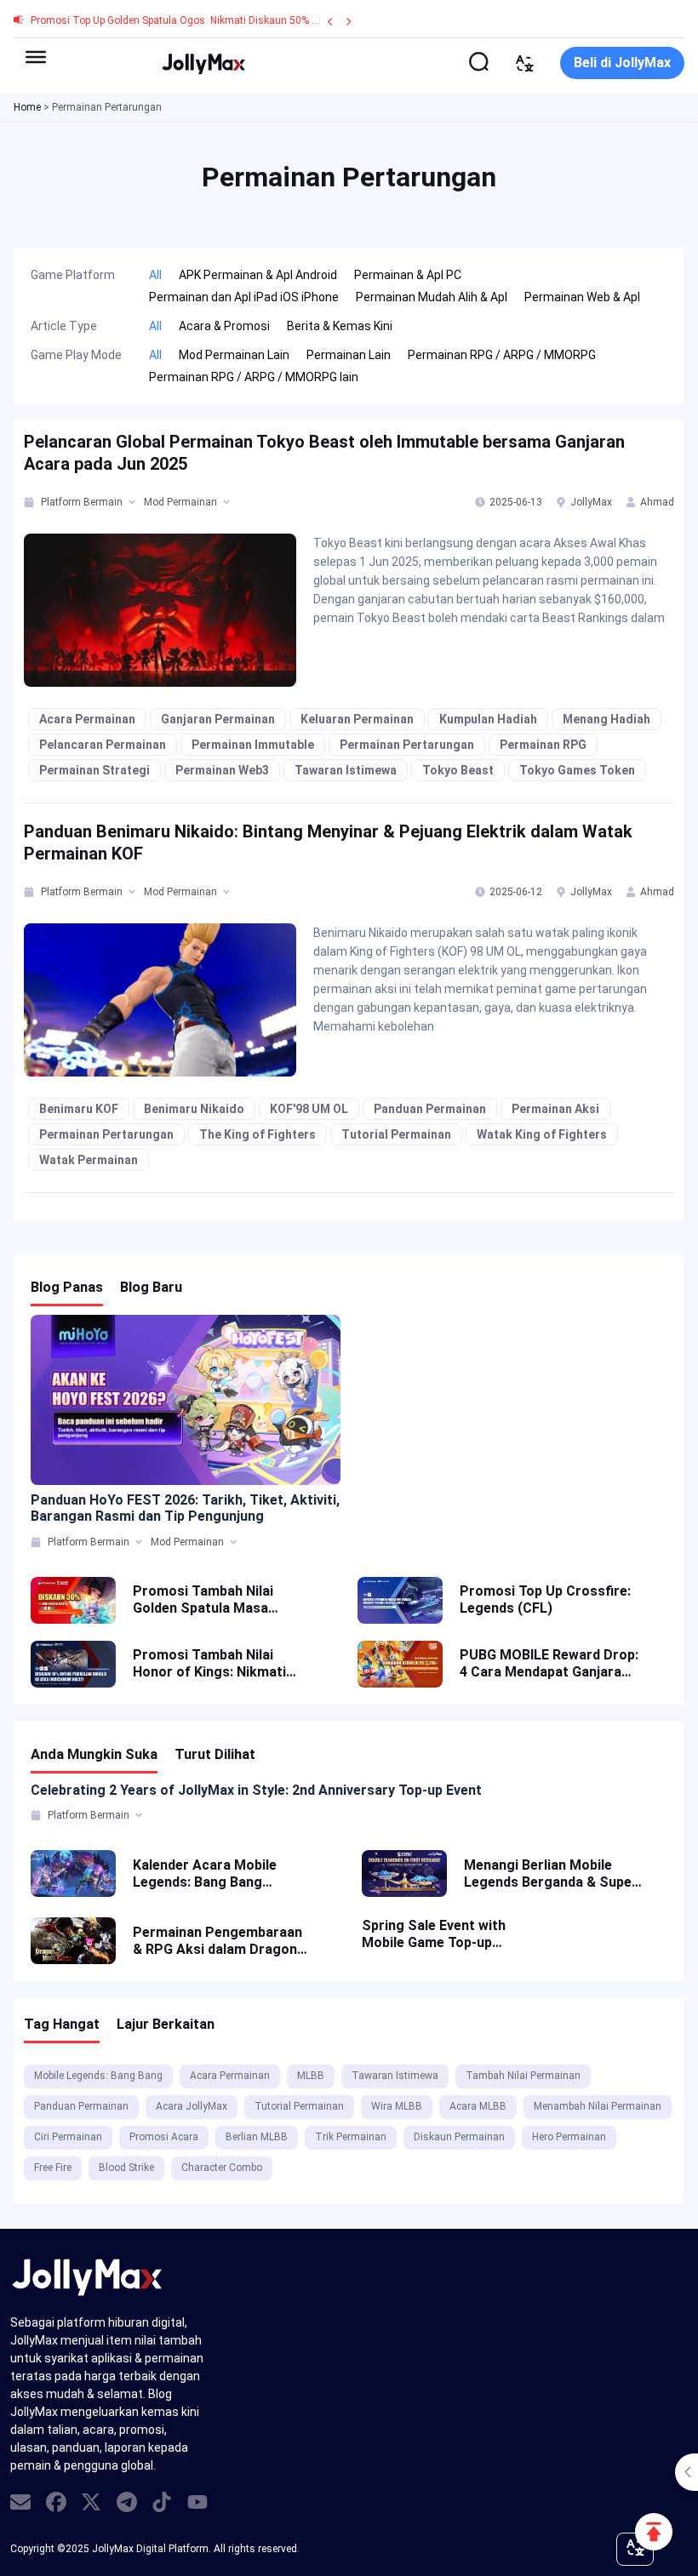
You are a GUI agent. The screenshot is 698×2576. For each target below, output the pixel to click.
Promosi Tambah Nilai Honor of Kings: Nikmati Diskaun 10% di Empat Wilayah (209, 1664)
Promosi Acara (164, 2137)
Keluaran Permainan (357, 719)
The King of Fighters (257, 1134)
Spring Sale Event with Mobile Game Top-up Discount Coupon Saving (441, 1934)
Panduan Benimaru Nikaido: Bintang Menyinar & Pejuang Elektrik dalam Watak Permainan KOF (328, 842)
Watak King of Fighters (542, 1134)
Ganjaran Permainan (218, 719)
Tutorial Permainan (396, 1134)
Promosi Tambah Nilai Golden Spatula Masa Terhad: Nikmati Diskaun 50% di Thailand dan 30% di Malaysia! (217, 1600)
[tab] (30, 502)
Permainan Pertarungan (407, 745)
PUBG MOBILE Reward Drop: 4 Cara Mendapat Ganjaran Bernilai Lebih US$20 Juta (549, 1664)
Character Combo (222, 2168)
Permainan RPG (543, 745)
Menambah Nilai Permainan (598, 2106)
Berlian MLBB (257, 2137)
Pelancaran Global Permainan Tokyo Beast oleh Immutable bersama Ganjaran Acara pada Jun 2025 (324, 453)
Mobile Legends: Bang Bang (98, 2076)
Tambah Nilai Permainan (523, 2076)
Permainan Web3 (222, 770)
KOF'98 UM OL (309, 1109)
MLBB (311, 2076)
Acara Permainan (87, 719)
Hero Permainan (569, 2137)
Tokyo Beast (458, 770)
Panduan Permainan (430, 1109)
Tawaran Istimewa (346, 770)
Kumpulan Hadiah (488, 719)
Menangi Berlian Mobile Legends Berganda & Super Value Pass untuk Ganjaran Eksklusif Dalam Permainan (551, 1874)
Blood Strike (126, 2168)
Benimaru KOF (79, 1109)
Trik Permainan (351, 2137)
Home (27, 107)
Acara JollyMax (192, 2106)
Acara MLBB (478, 2106)
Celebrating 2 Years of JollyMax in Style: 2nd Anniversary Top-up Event (256, 1790)
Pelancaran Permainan (103, 745)
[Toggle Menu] (36, 57)
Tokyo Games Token (577, 770)
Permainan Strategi (94, 770)
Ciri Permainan (68, 2137)
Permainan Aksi (555, 1109)
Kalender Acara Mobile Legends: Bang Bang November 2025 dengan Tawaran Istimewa (208, 1874)
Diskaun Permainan (459, 2137)
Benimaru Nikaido (194, 1109)
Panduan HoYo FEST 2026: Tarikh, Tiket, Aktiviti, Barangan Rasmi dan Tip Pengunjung (185, 1508)
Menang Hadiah (606, 719)
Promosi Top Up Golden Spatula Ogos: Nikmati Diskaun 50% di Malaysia (198, 20)
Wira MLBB (397, 2106)
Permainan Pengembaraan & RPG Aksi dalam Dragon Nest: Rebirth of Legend (217, 1941)
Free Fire (53, 2168)
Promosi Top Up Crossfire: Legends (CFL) (545, 1599)
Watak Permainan (89, 1160)
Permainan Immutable (253, 745)
